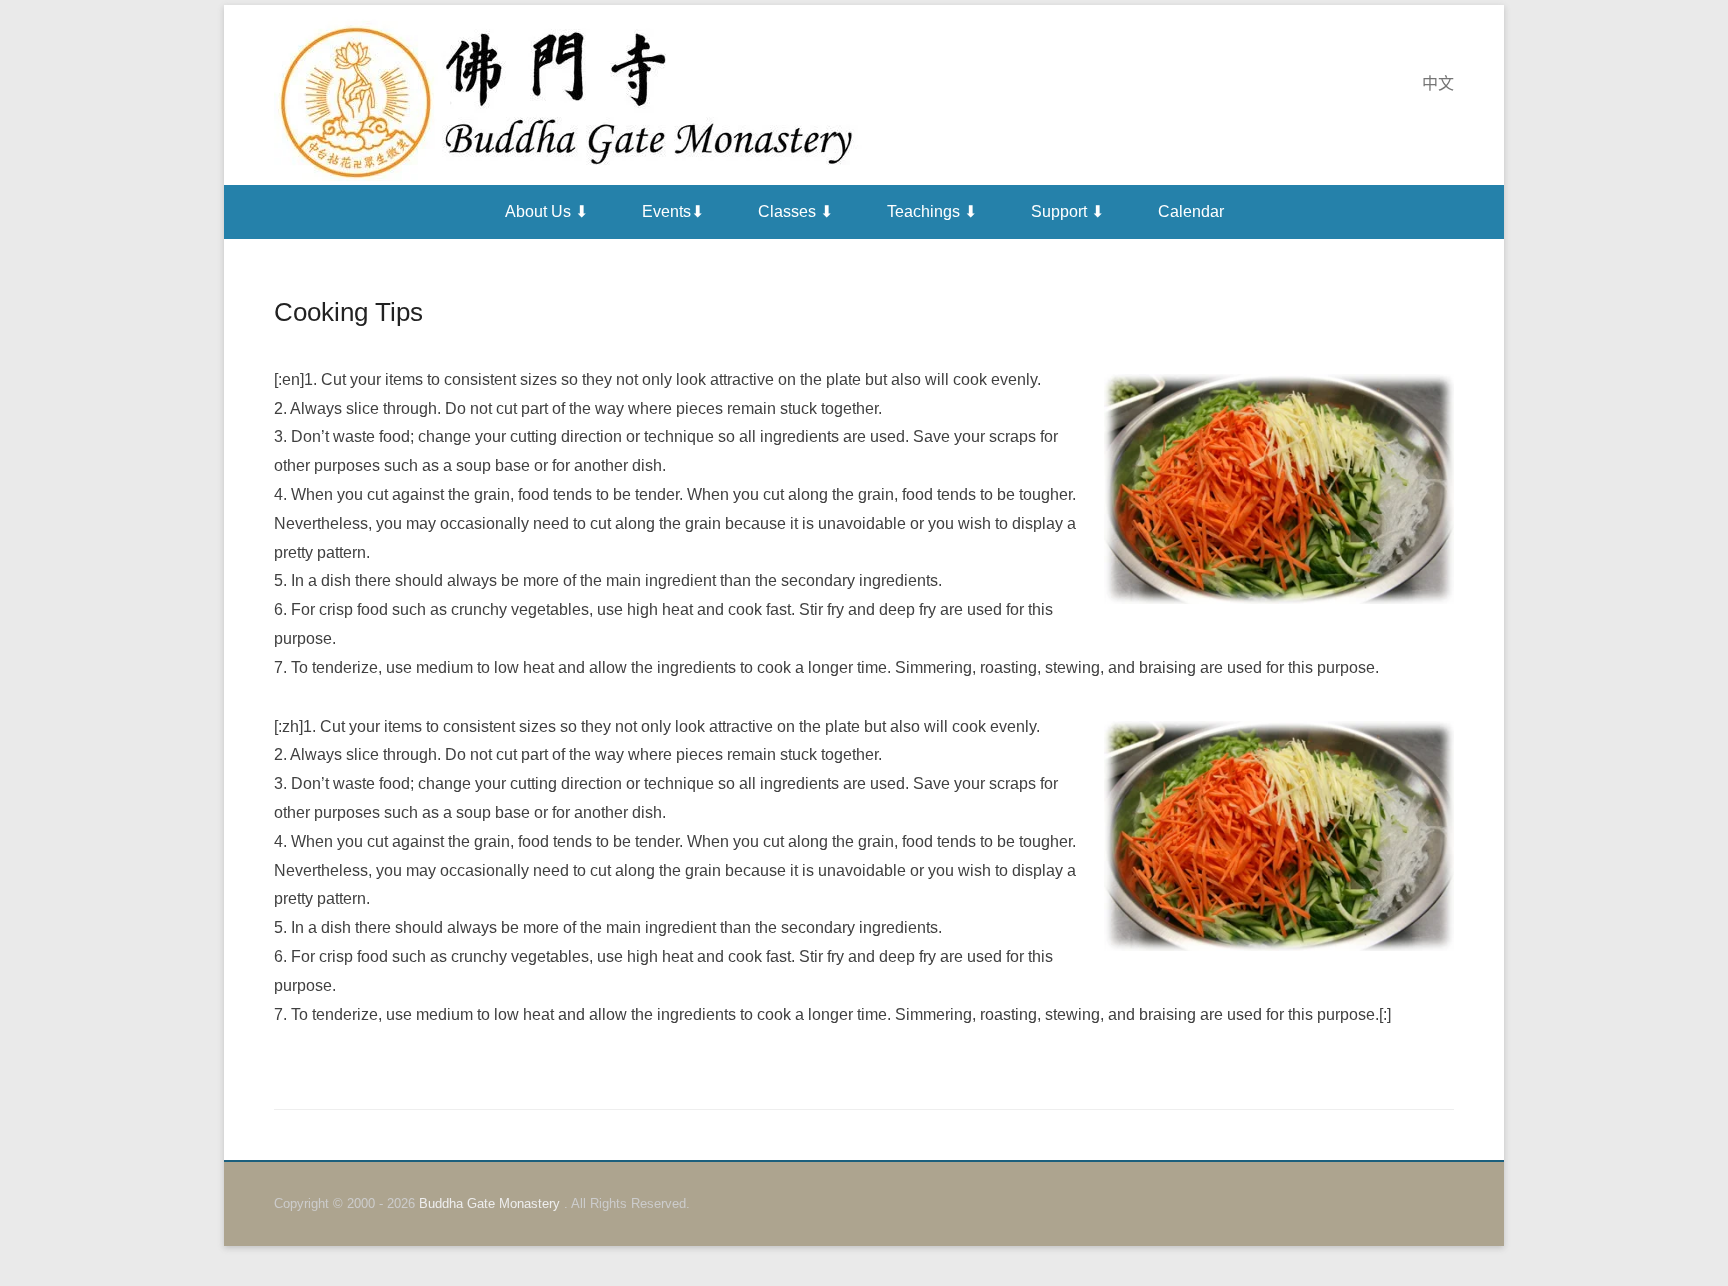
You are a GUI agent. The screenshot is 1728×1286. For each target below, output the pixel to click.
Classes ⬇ (795, 211)
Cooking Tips (348, 312)
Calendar (1191, 211)
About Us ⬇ (546, 211)
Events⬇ (673, 211)
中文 (1438, 83)
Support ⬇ (1067, 211)
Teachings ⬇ (932, 211)
